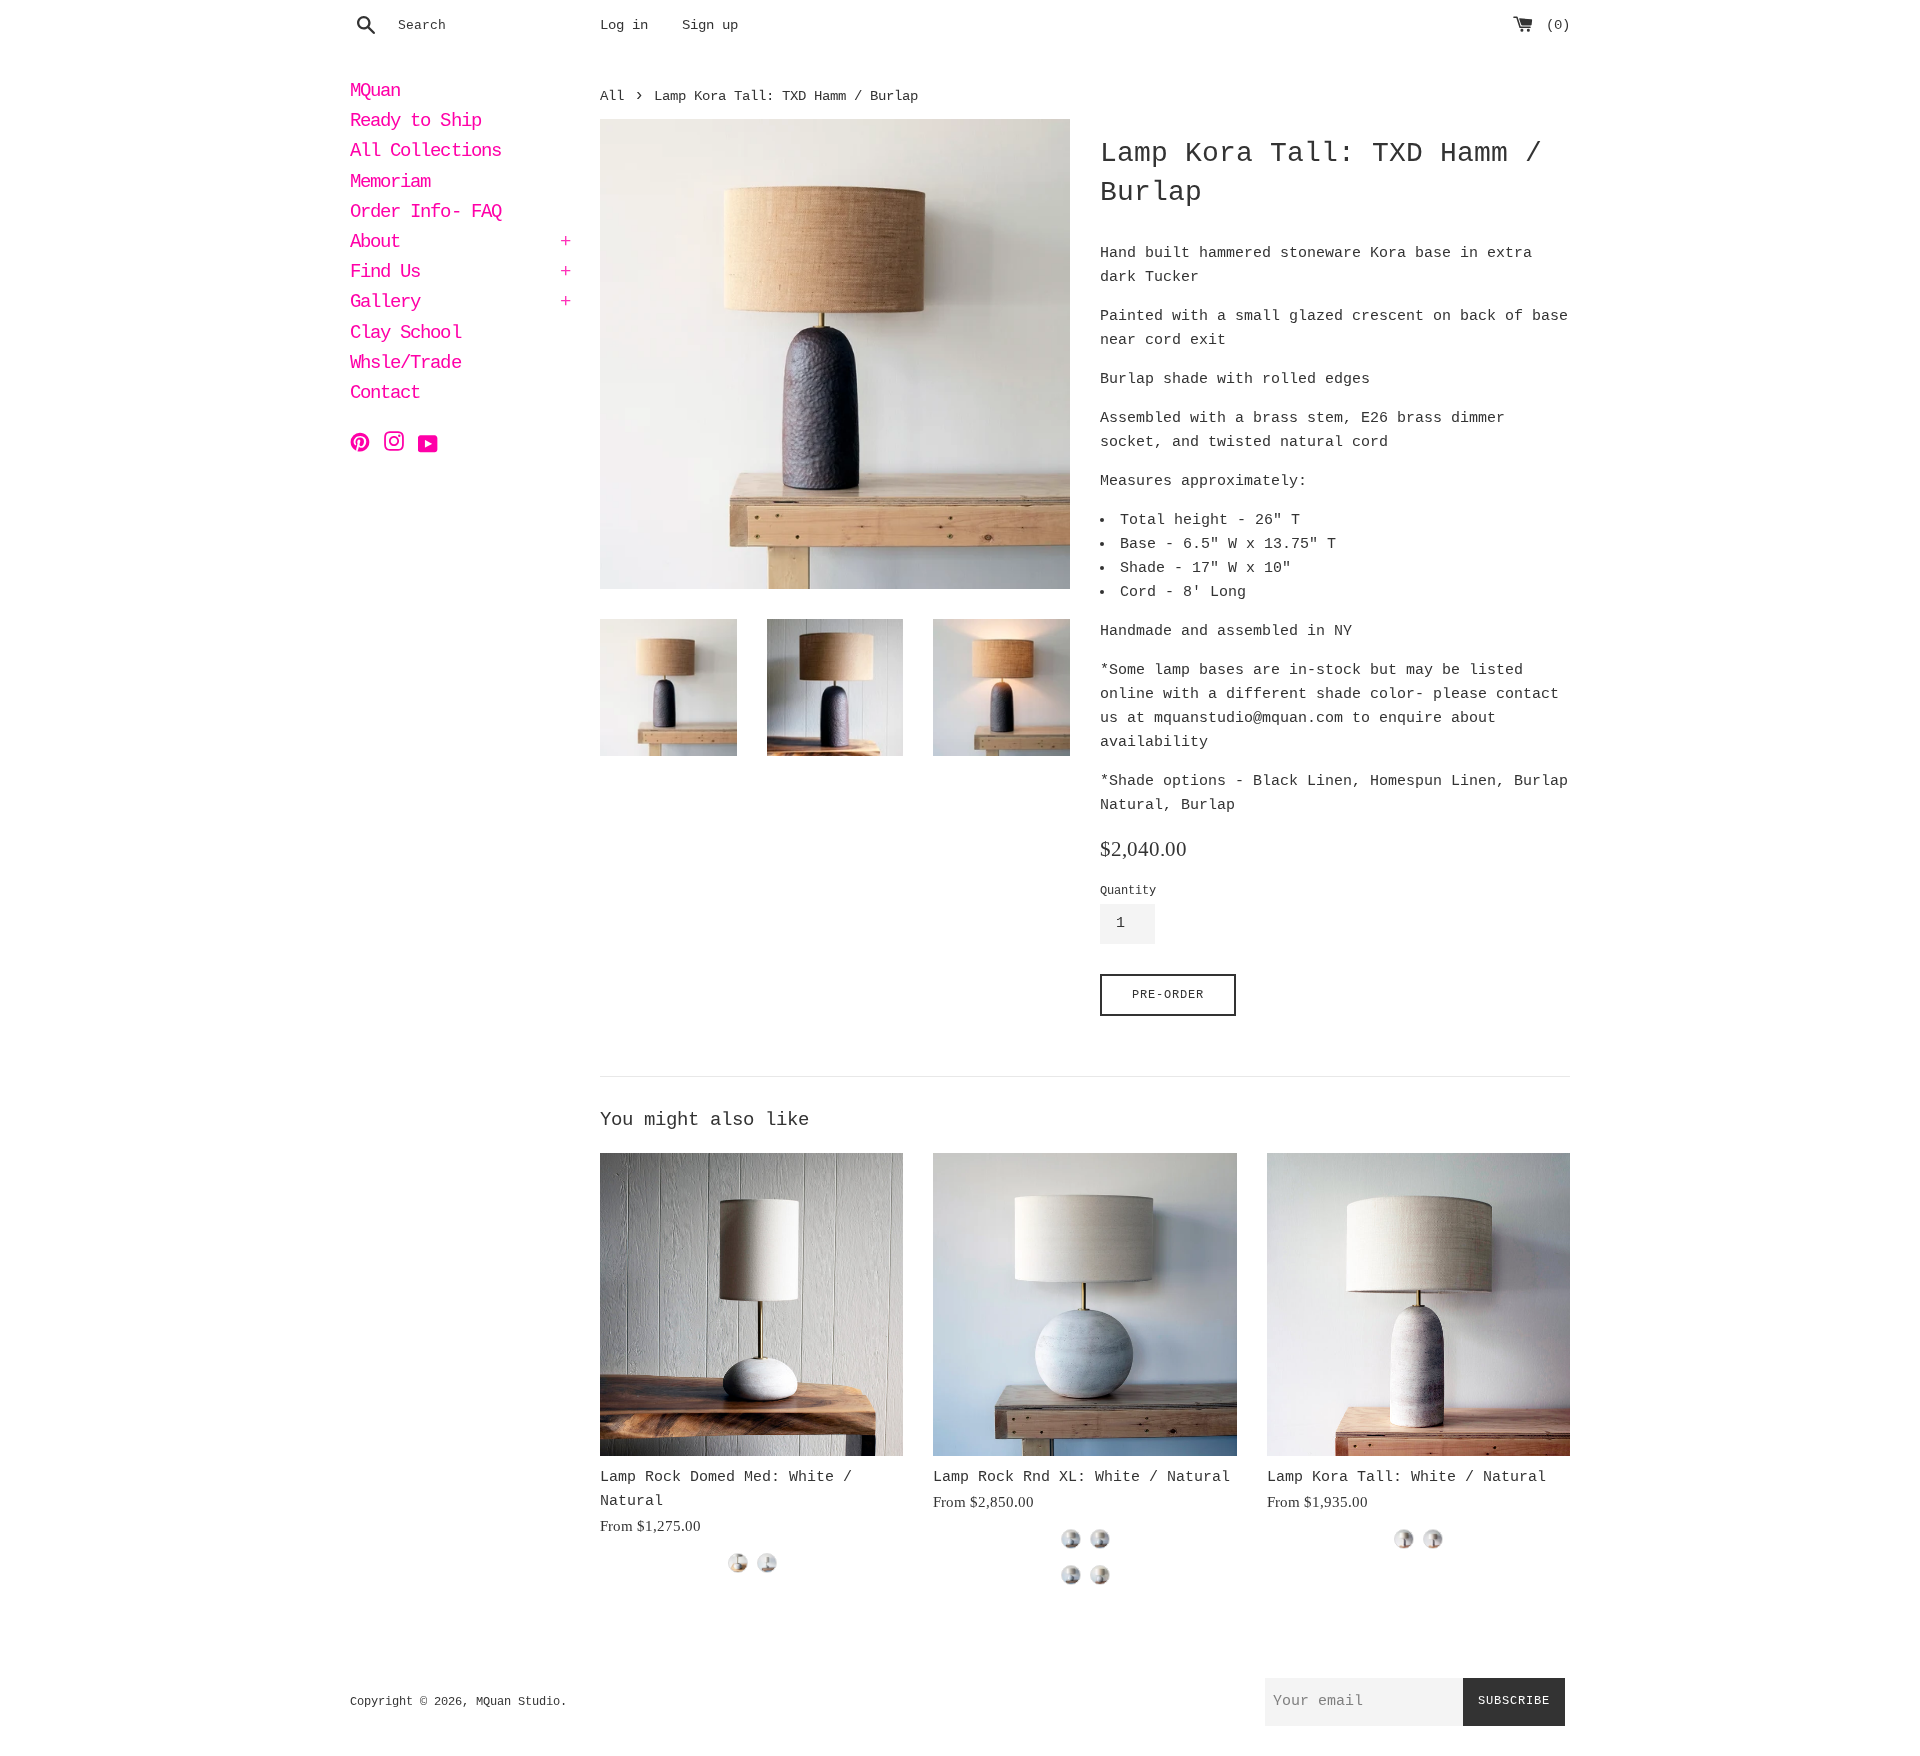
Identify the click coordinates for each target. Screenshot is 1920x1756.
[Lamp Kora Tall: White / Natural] (1418, 1304)
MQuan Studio (518, 1702)
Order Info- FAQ (425, 214)
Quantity (1128, 891)
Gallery (460, 304)
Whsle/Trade (405, 365)
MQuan (375, 93)
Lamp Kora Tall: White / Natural (1406, 1477)
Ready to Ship (415, 123)
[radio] (738, 1563)
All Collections (425, 153)
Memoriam (390, 184)
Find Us (460, 274)
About (460, 244)
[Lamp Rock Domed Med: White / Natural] (751, 1304)
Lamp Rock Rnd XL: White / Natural (1081, 1477)
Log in (624, 25)
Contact (385, 395)
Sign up (710, 25)
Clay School (405, 335)
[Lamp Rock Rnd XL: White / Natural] (1084, 1304)
